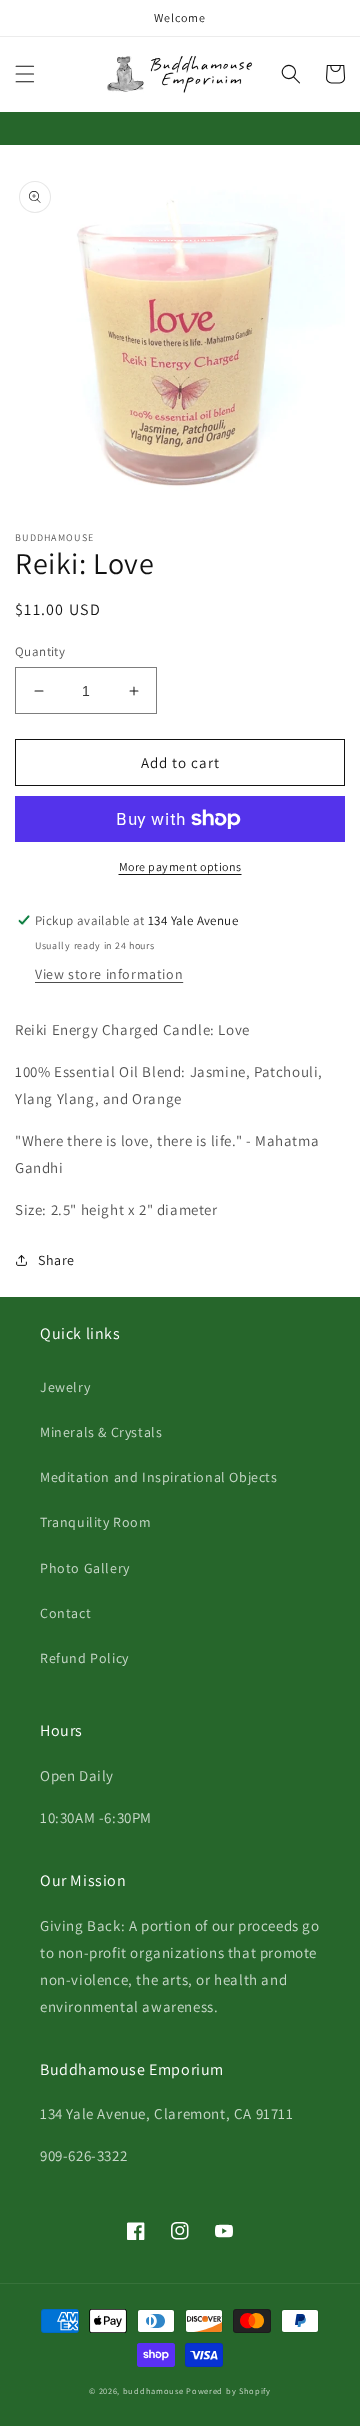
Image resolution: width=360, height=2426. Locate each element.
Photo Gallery (85, 1568)
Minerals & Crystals (101, 1432)
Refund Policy (84, 1658)
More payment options (180, 866)
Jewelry (65, 1387)
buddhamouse (153, 2390)
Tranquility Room (96, 1522)
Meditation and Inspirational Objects (159, 1477)
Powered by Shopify (228, 2390)
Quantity (40, 651)
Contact (65, 1613)
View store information (109, 974)
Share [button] (56, 1260)
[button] (25, 74)
